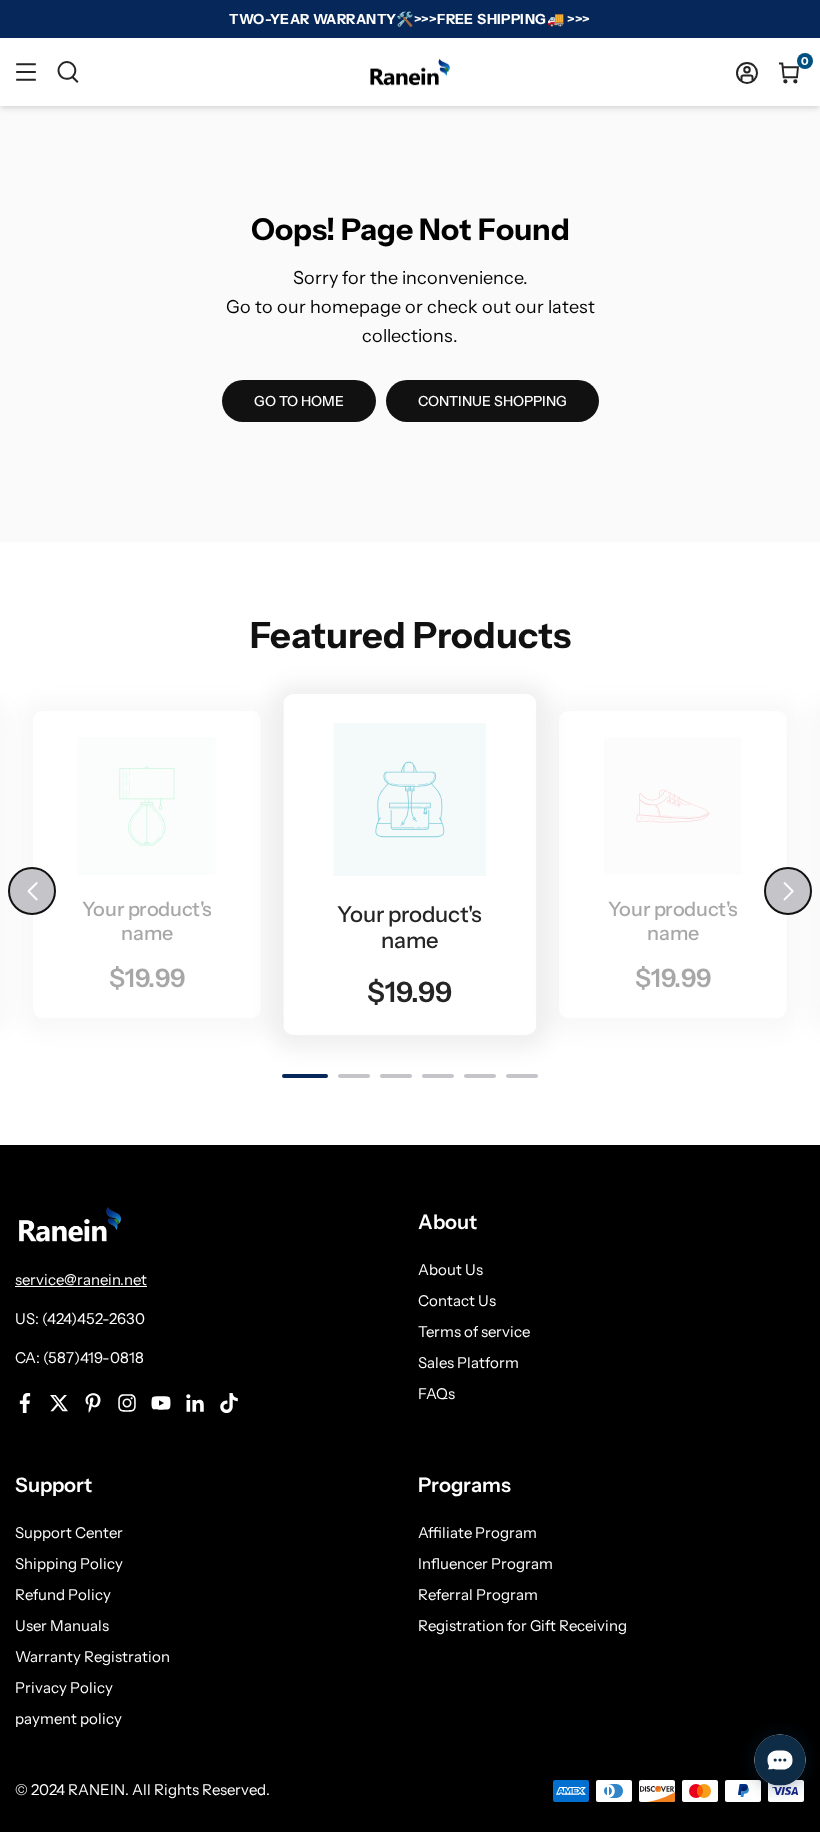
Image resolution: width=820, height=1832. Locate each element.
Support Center (69, 1532)
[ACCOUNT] (747, 72)
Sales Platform (468, 1362)
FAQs (436, 1393)
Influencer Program (485, 1563)
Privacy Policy (64, 1687)
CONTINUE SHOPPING (492, 401)
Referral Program (478, 1594)
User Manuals (62, 1625)
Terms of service (474, 1331)
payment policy (68, 1718)
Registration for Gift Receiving (522, 1625)
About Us (450, 1269)
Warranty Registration (92, 1656)
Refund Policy (63, 1594)
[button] (788, 891)
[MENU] (26, 72)
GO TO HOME (299, 401)
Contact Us (457, 1300)
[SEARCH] (68, 72)
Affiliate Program (477, 1532)
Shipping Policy (69, 1563)
